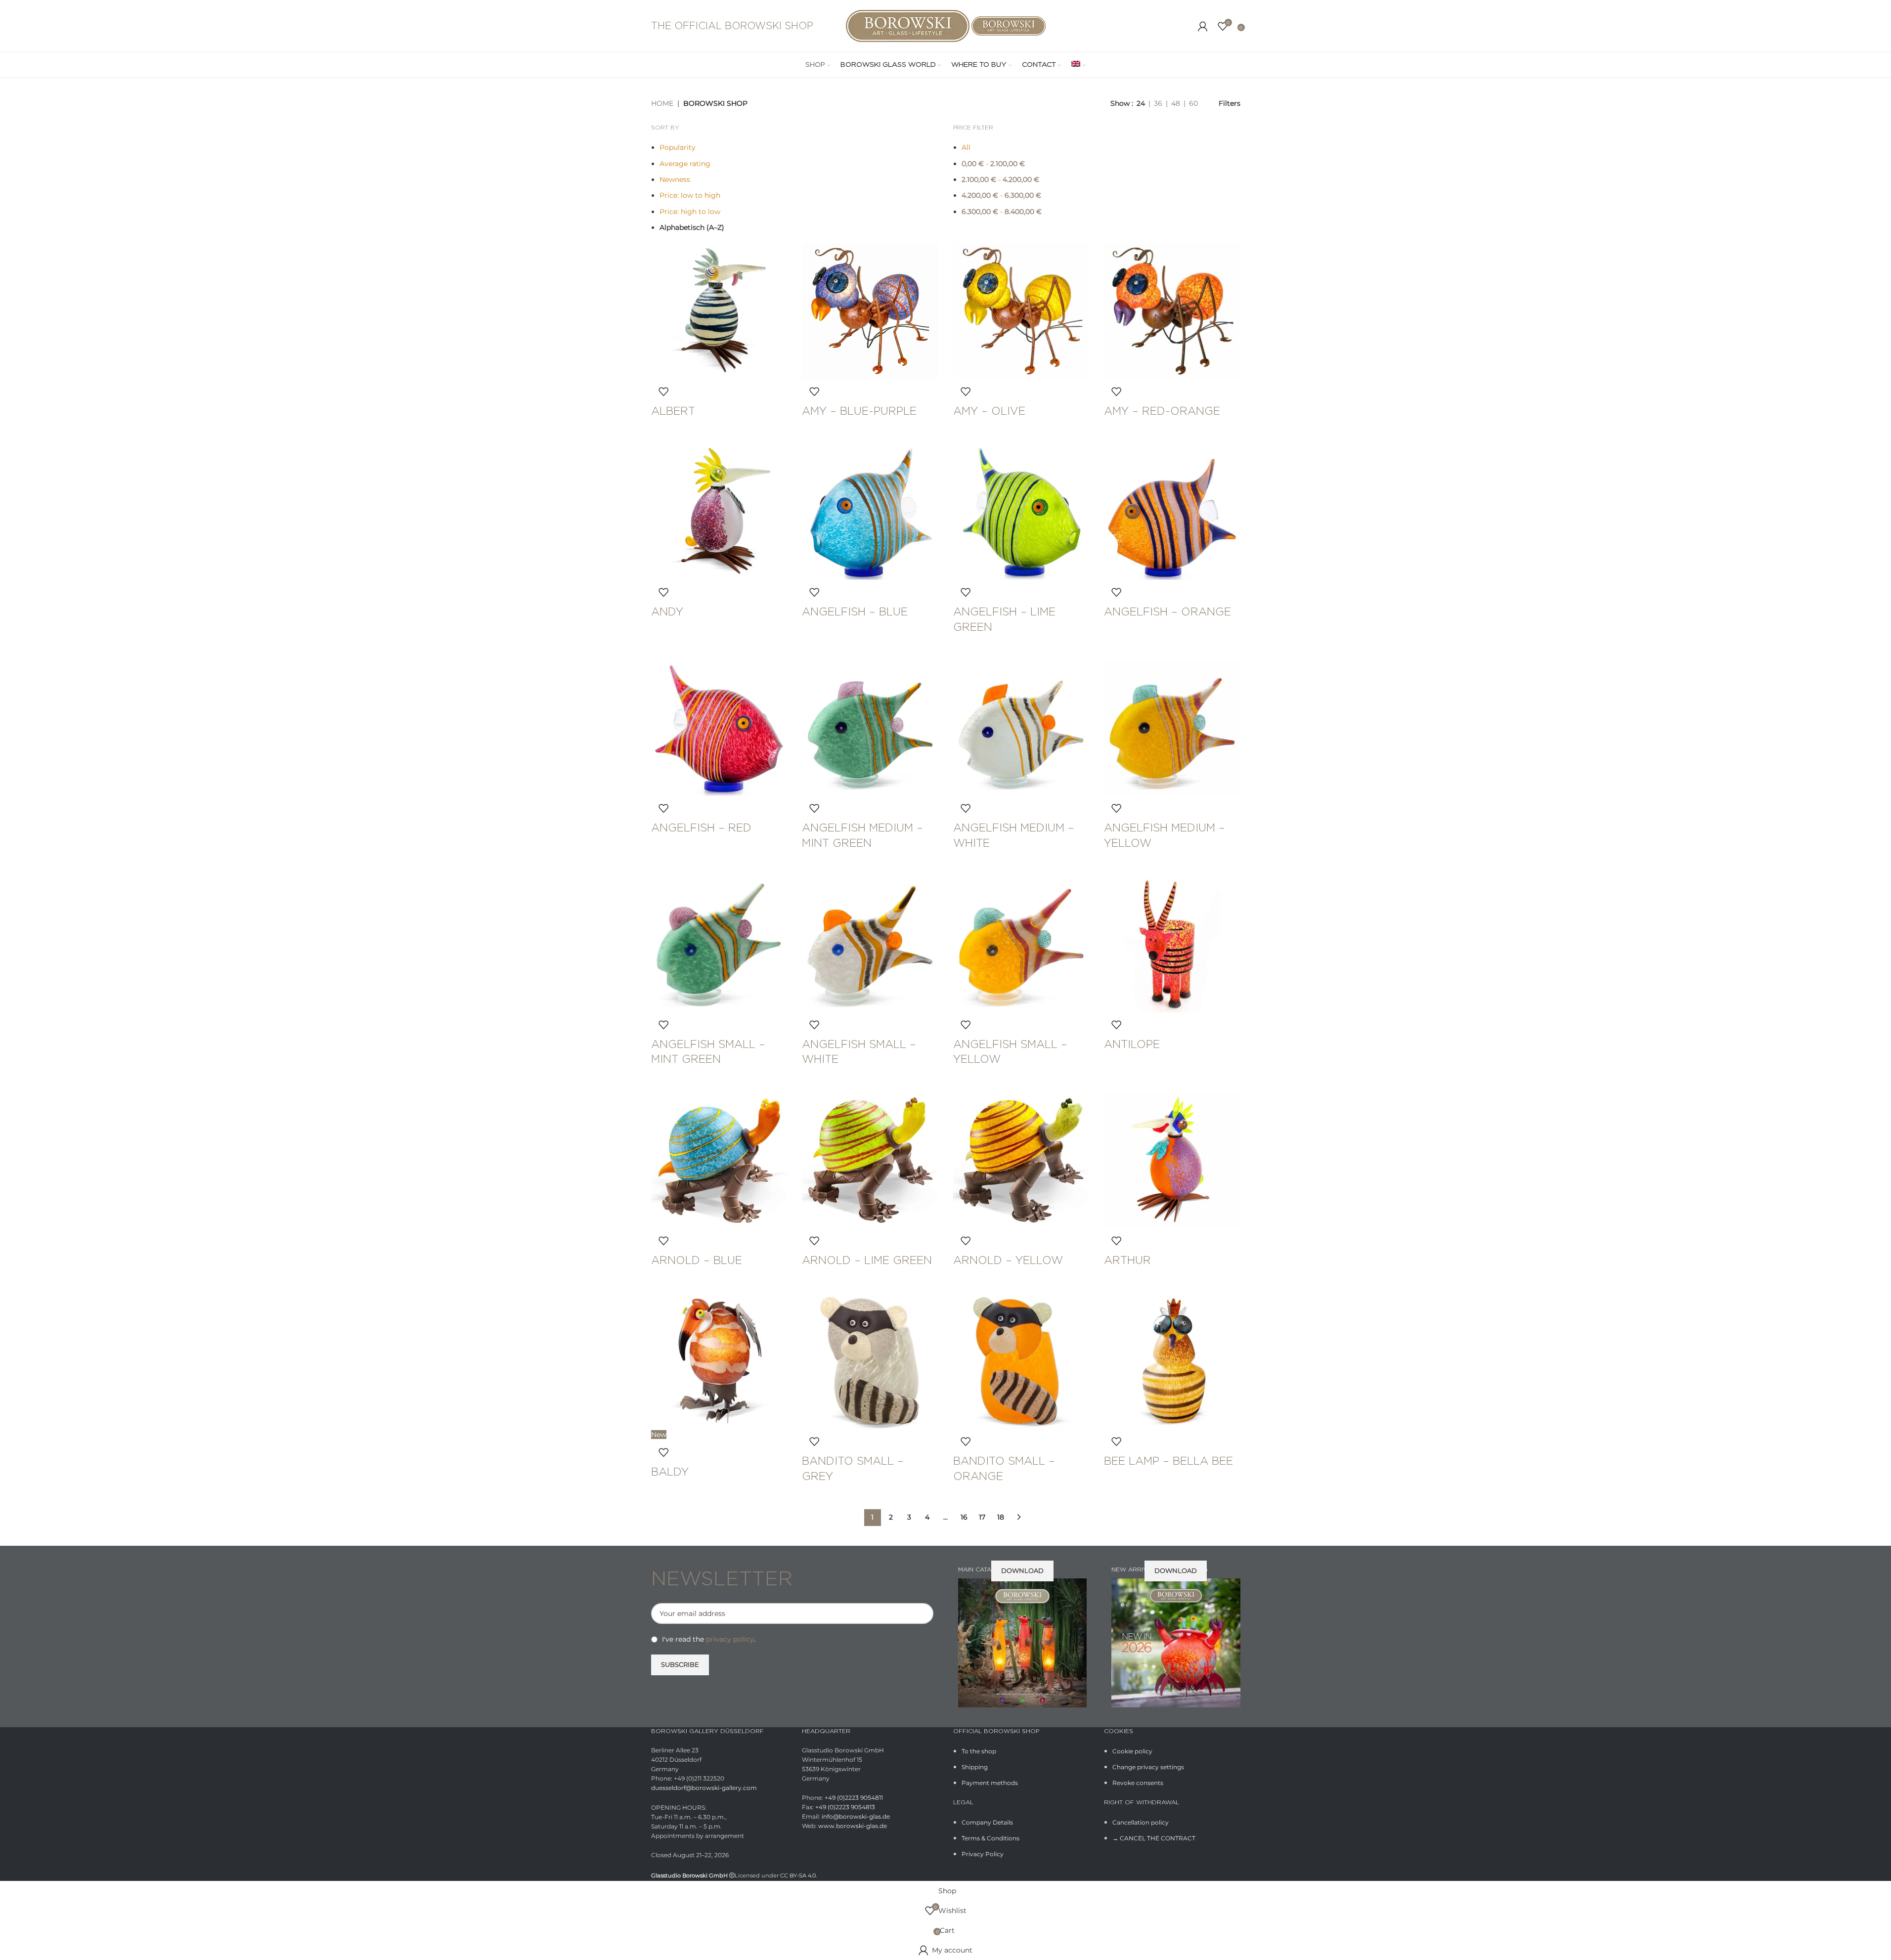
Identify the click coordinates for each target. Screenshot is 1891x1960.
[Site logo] (909, 25)
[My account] (1203, 26)
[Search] (1188, 26)
